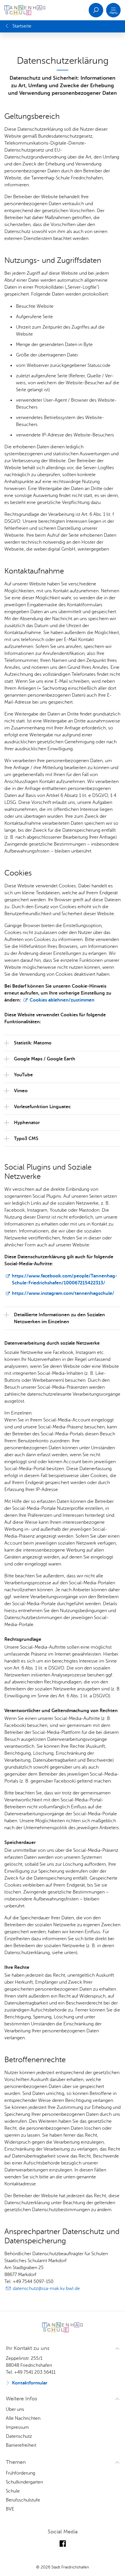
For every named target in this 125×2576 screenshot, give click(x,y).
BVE (10, 2509)
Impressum (17, 2427)
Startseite (22, 26)
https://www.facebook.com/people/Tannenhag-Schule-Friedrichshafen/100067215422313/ (65, 1279)
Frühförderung (20, 2473)
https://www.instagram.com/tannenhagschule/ (63, 1293)
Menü (114, 13)
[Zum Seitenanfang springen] (118, 2562)
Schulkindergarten (24, 2482)
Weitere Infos (22, 2399)
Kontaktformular (30, 2383)
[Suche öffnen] (96, 10)
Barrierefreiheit (21, 2445)
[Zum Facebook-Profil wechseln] (63, 2544)
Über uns (15, 2409)
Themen (16, 2462)
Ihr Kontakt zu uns (28, 2348)
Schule (13, 2491)
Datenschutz (19, 2436)
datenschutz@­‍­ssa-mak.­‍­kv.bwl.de (46, 2289)
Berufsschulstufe (23, 2500)
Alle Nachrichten (23, 2418)
